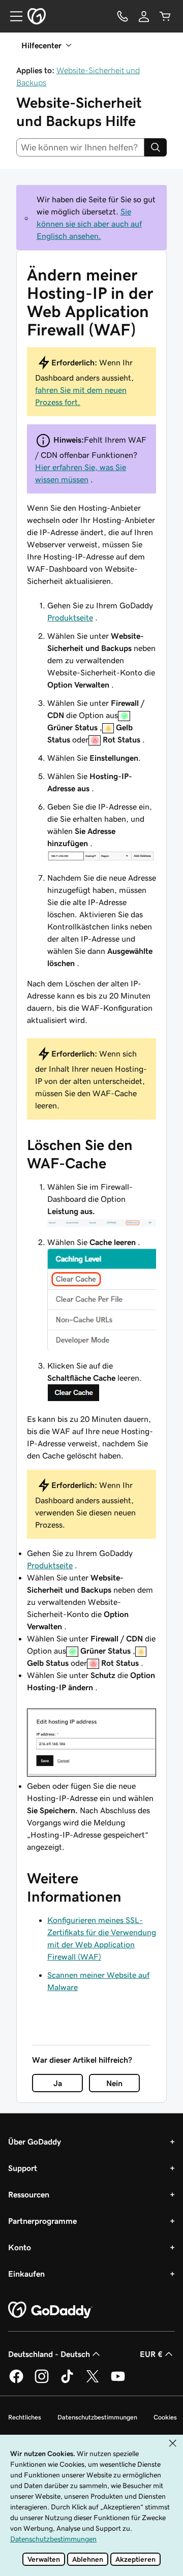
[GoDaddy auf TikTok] (67, 2381)
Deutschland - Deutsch (49, 2354)
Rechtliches (25, 2417)
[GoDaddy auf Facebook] (16, 2381)
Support (23, 2168)
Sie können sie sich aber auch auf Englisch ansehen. (89, 224)
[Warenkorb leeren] (165, 16)
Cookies (165, 2417)
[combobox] (80, 147)
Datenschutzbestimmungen (97, 2417)
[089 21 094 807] (123, 16)
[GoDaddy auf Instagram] (42, 2381)
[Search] (156, 147)
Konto (20, 2247)
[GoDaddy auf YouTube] (118, 2381)
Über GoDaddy (35, 2142)
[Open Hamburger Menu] (12, 16)
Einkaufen (26, 2274)
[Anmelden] (144, 16)
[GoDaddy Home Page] (50, 2310)
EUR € (151, 2354)
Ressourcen (29, 2194)
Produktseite (70, 617)
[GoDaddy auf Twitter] (93, 2381)
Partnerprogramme (42, 2221)
